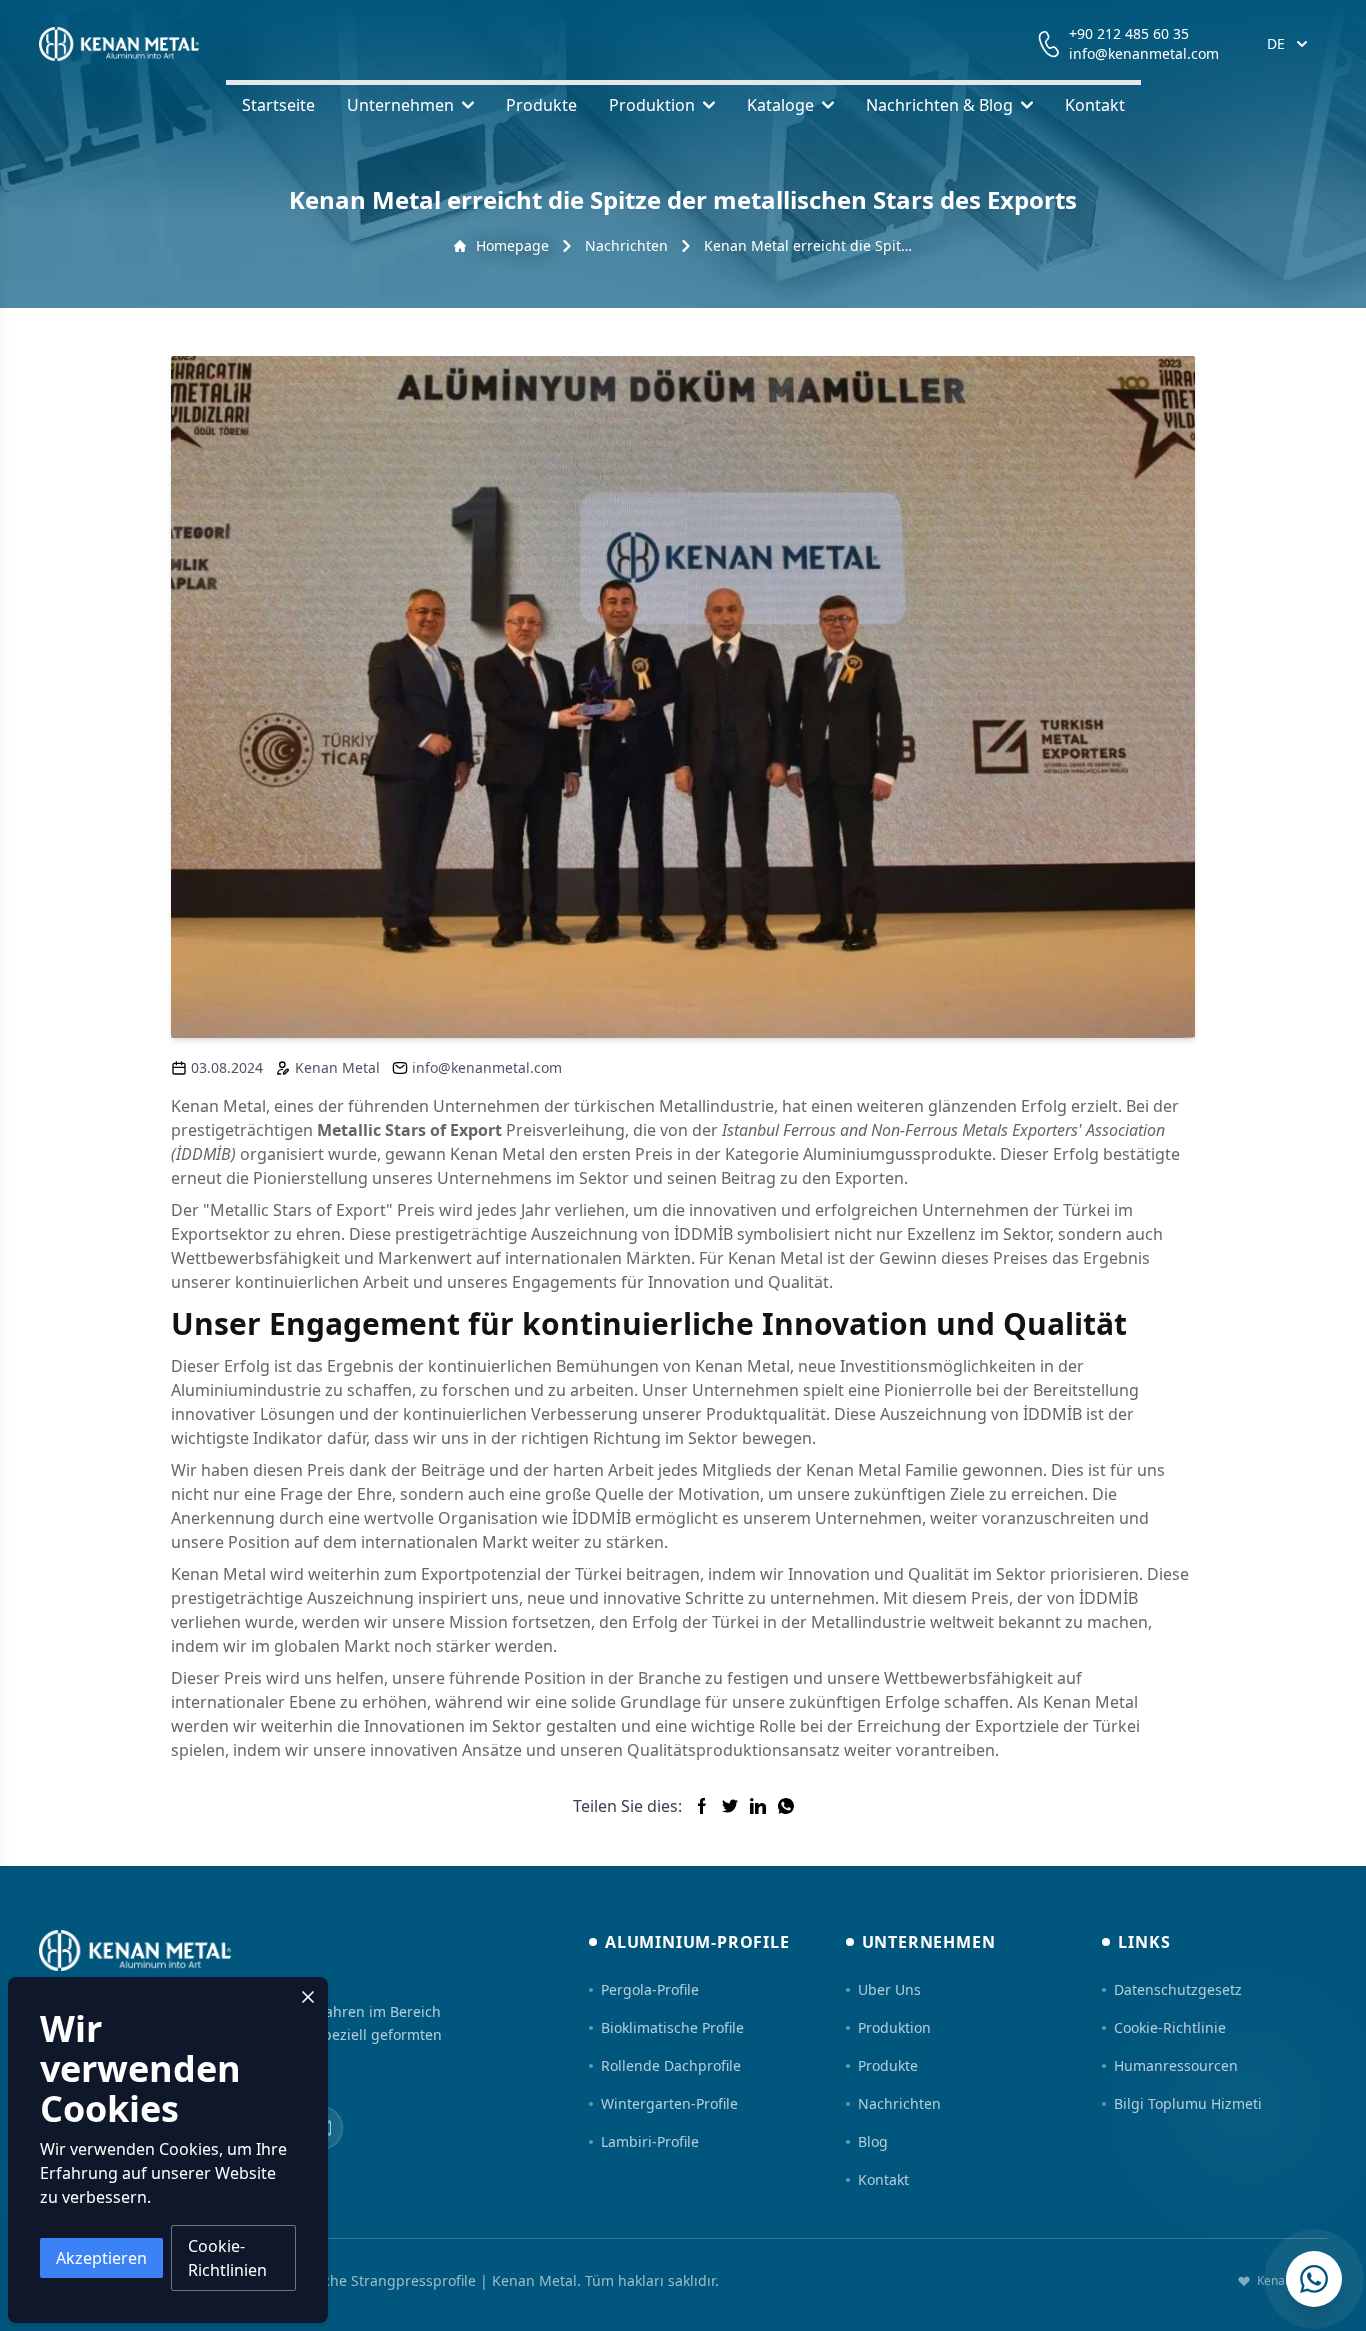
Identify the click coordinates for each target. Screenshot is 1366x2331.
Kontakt (1095, 105)
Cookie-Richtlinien (227, 2258)
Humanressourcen (1176, 2065)
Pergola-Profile (650, 1989)
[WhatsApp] (1314, 2279)
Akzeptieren (101, 2258)
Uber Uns (889, 1989)
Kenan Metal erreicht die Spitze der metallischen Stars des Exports (808, 245)
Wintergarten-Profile (669, 2103)
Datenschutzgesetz (1178, 1989)
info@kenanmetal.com (1144, 53)
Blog (873, 2141)
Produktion (652, 105)
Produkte (541, 105)
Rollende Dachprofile (671, 2065)
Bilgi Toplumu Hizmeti (1188, 2103)
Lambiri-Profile (650, 2141)
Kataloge (780, 105)
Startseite (278, 105)
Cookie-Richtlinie (1170, 2027)
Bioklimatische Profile (672, 2027)
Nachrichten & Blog (939, 105)
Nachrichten (626, 245)
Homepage (512, 245)
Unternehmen (400, 105)
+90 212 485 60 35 (1129, 33)
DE (1276, 43)
